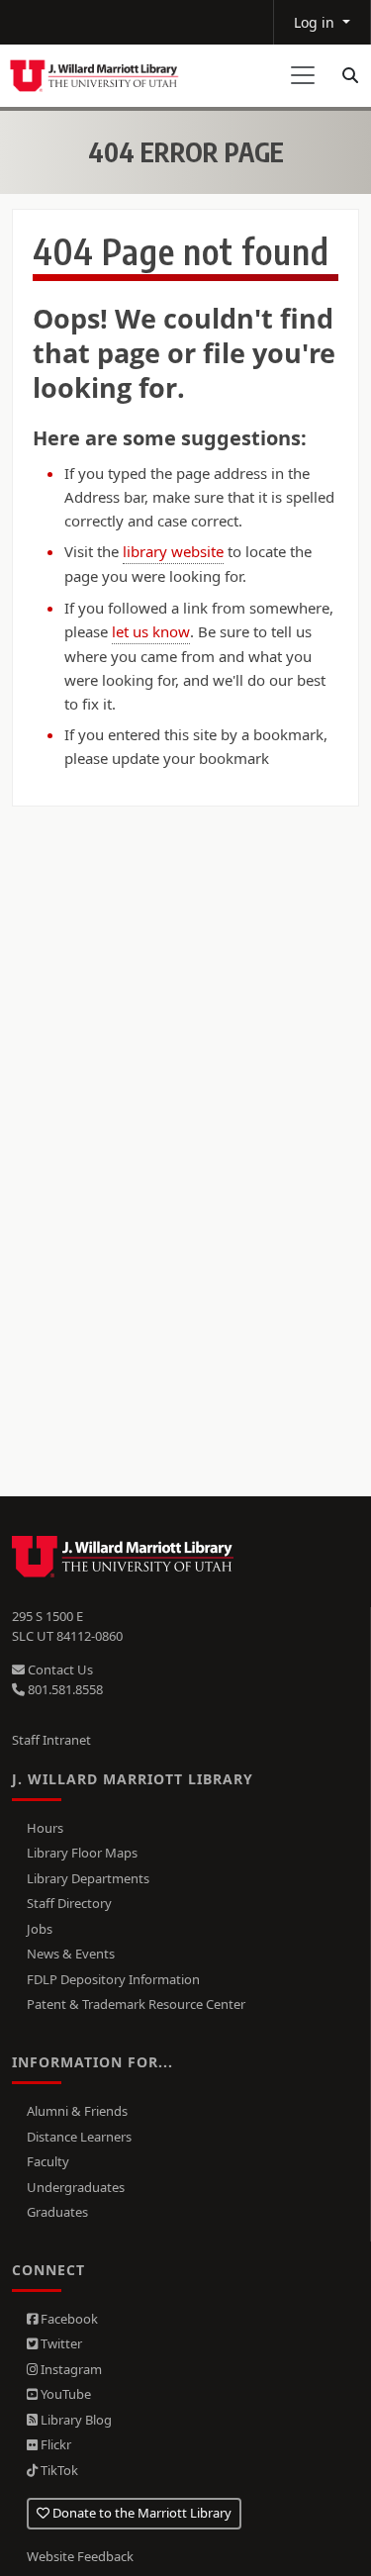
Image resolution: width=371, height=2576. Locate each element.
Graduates (57, 2212)
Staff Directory (69, 1903)
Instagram (70, 2369)
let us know (151, 631)
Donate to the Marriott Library (140, 2513)
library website (173, 551)
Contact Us (59, 1670)
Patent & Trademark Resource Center (136, 2004)
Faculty (48, 2161)
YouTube (64, 2394)
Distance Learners (79, 2137)
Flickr (54, 2444)
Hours (45, 1828)
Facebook (68, 2319)
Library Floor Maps (82, 1853)
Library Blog (75, 2420)
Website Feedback (80, 2556)
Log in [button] (316, 22)
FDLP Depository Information (113, 1979)
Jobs (40, 1929)
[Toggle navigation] (303, 75)
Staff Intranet (51, 1740)
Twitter (60, 2343)
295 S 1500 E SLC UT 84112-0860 (67, 1626)
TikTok (58, 2470)
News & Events (71, 1954)
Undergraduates (76, 2187)
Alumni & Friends (77, 2111)
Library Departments (88, 1878)
